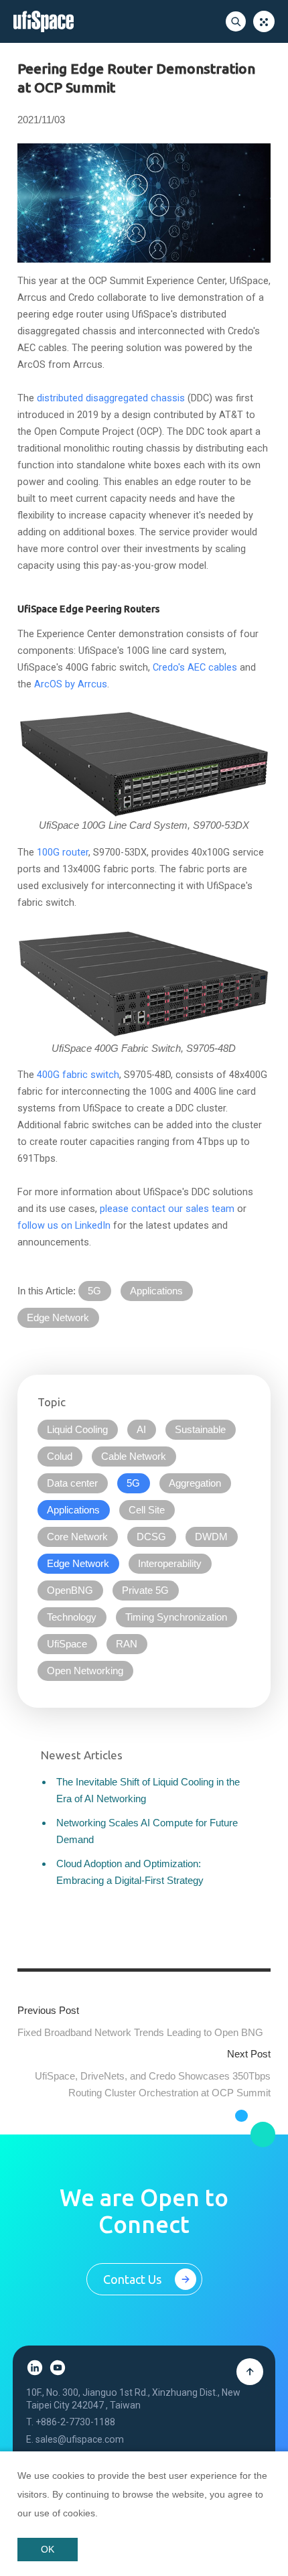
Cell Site (147, 1510)
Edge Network (58, 1318)
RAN (127, 1644)
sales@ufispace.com (80, 2439)
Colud (60, 1456)
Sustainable (200, 1430)
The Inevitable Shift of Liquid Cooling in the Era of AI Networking (148, 1790)
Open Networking (85, 1671)
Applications (156, 1291)
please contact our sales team (167, 1209)
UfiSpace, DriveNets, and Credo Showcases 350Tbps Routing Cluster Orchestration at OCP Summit (153, 2084)
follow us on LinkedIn (64, 1226)
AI (141, 1430)
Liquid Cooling (77, 1430)
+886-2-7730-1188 (75, 2422)
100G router (63, 853)
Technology (72, 1617)
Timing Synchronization (176, 1617)
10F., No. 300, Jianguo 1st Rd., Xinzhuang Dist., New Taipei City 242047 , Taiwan (133, 2398)
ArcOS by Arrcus (71, 684)
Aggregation (195, 1483)
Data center (72, 1483)
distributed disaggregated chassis (111, 398)
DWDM (211, 1537)
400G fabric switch (78, 1075)
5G (94, 1291)
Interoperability (170, 1564)
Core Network (77, 1537)
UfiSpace (67, 1644)
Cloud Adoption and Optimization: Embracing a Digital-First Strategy (130, 1872)
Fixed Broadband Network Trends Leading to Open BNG (140, 2032)
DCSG (151, 1537)
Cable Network (134, 1456)
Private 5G (145, 1590)
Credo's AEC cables (195, 668)
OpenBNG (70, 1590)
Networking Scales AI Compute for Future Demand (147, 1831)
